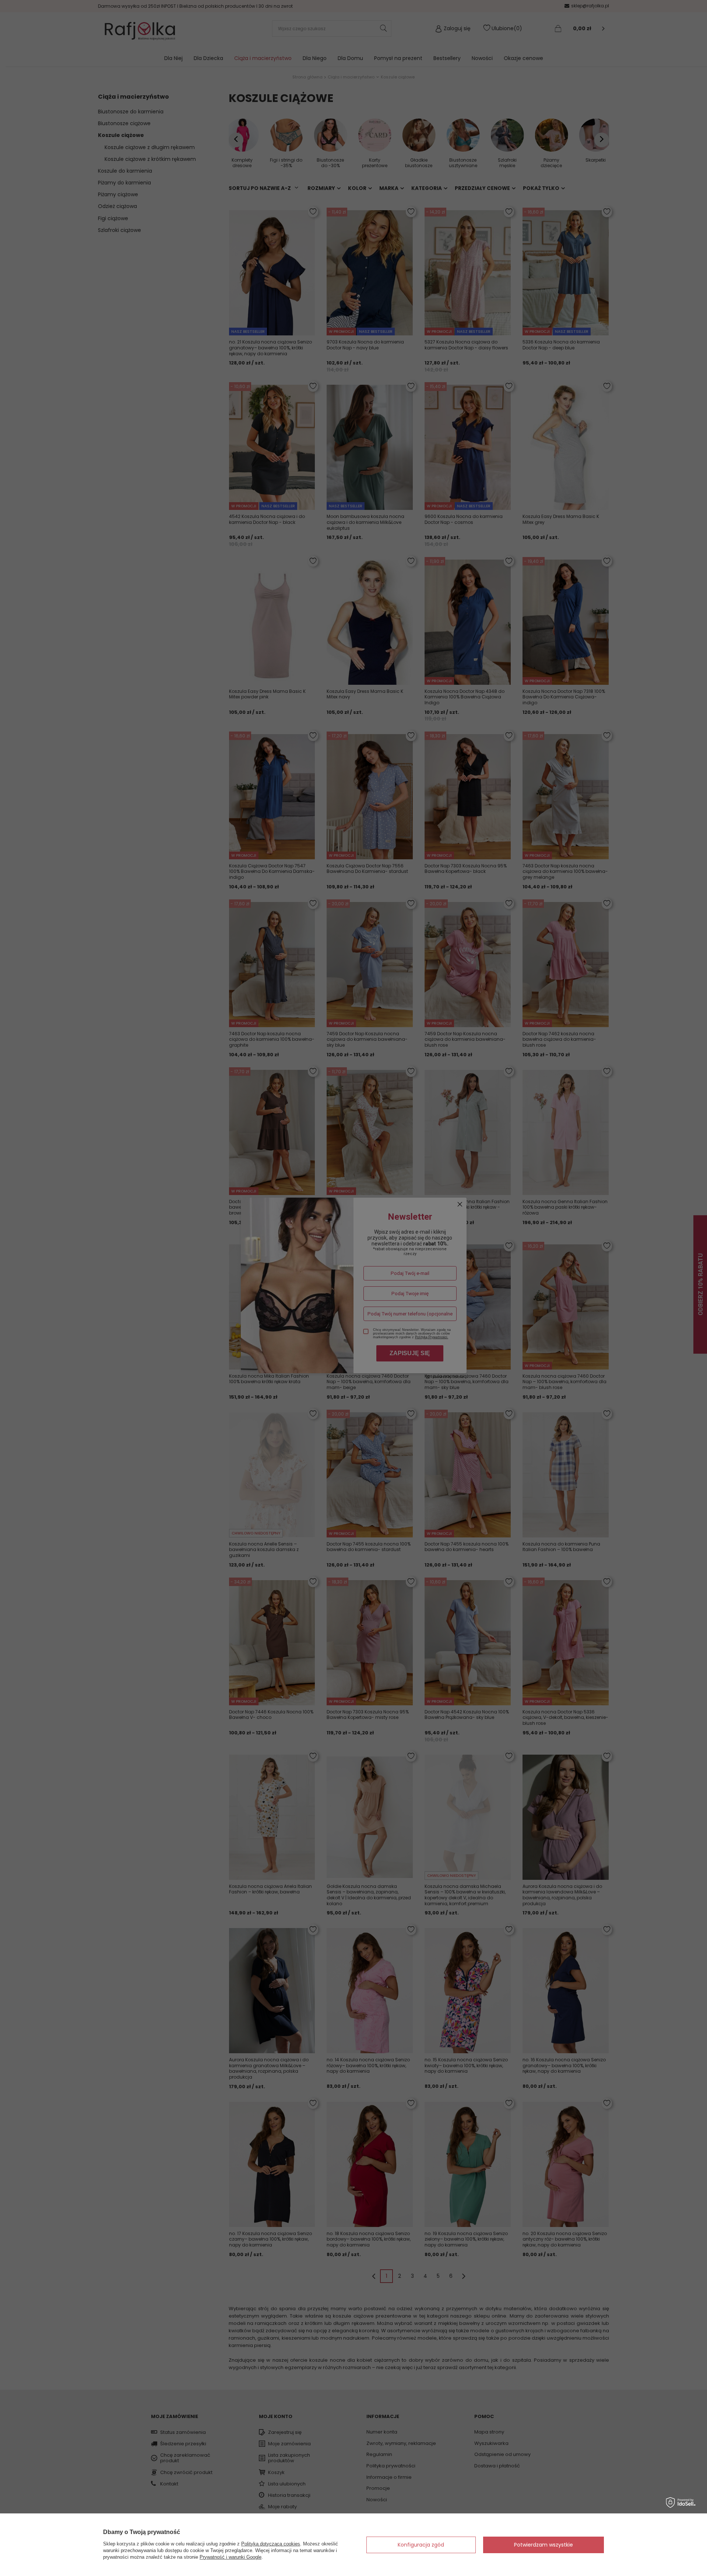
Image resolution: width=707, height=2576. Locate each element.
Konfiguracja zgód (421, 2545)
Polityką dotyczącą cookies (271, 2544)
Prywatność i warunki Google (231, 2557)
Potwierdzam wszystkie (544, 2545)
